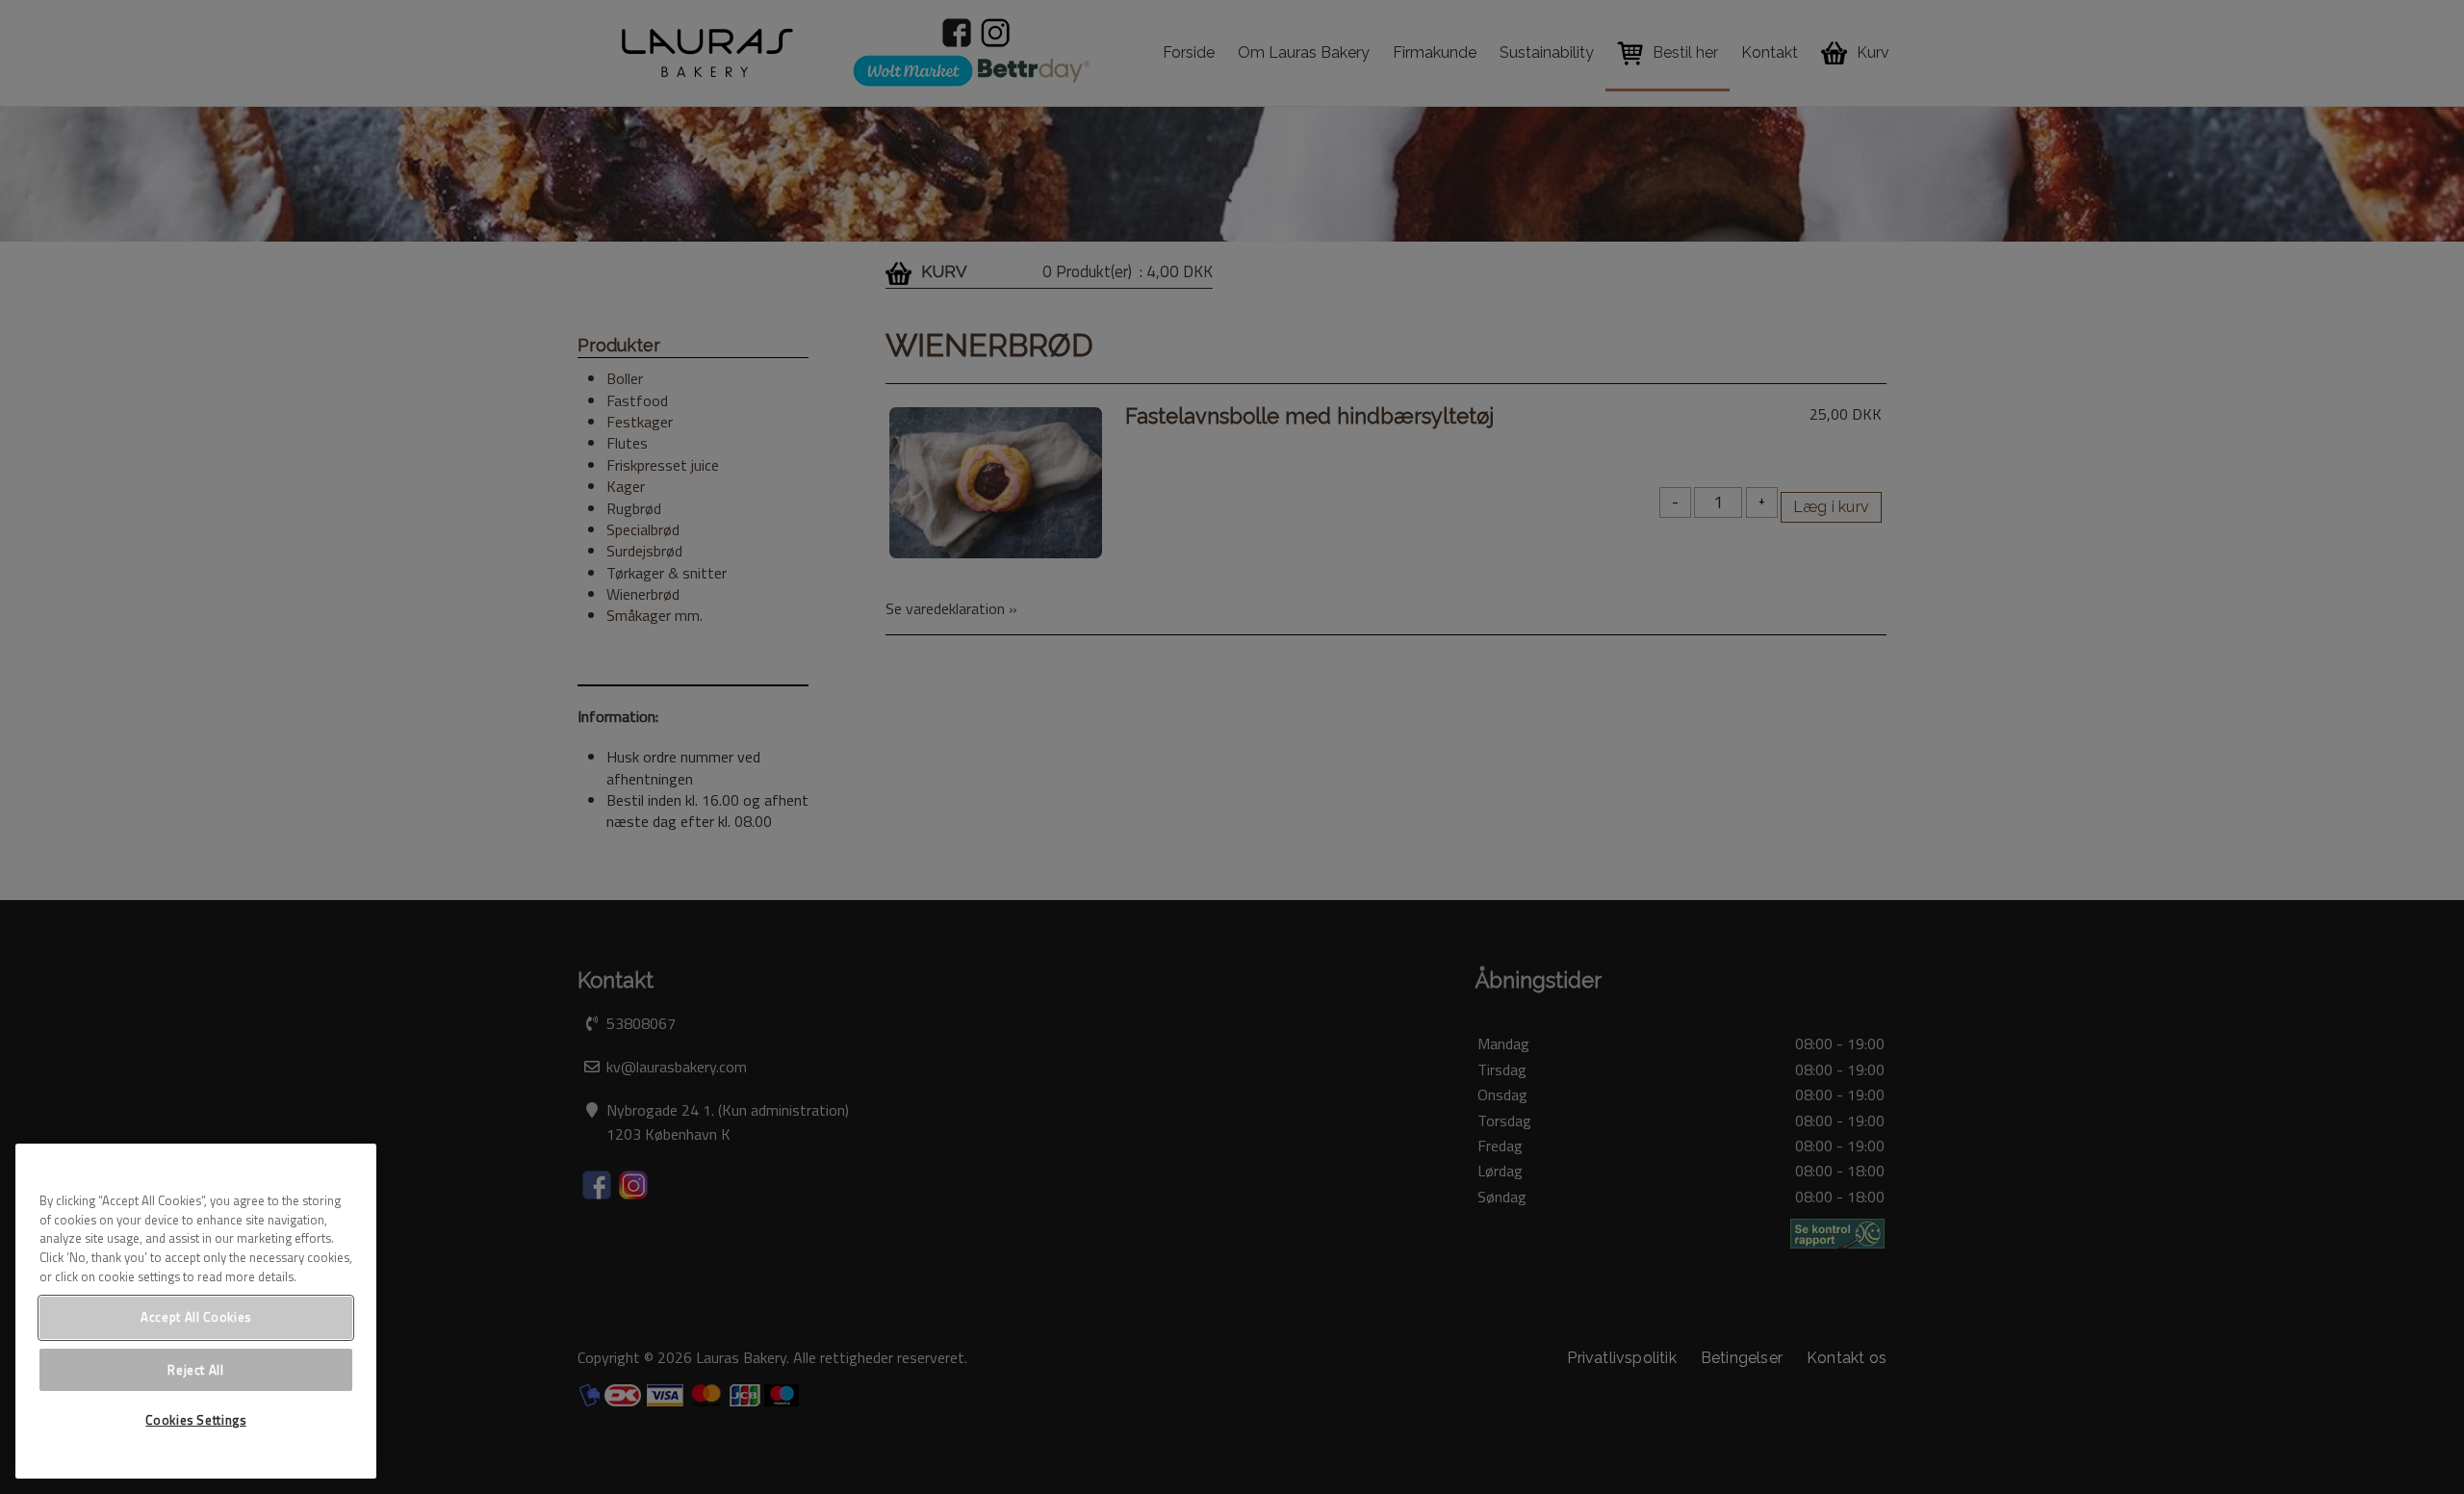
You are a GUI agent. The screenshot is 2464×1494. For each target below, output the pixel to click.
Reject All (196, 1369)
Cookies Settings (196, 1420)
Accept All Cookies (196, 1317)
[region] (196, 1311)
